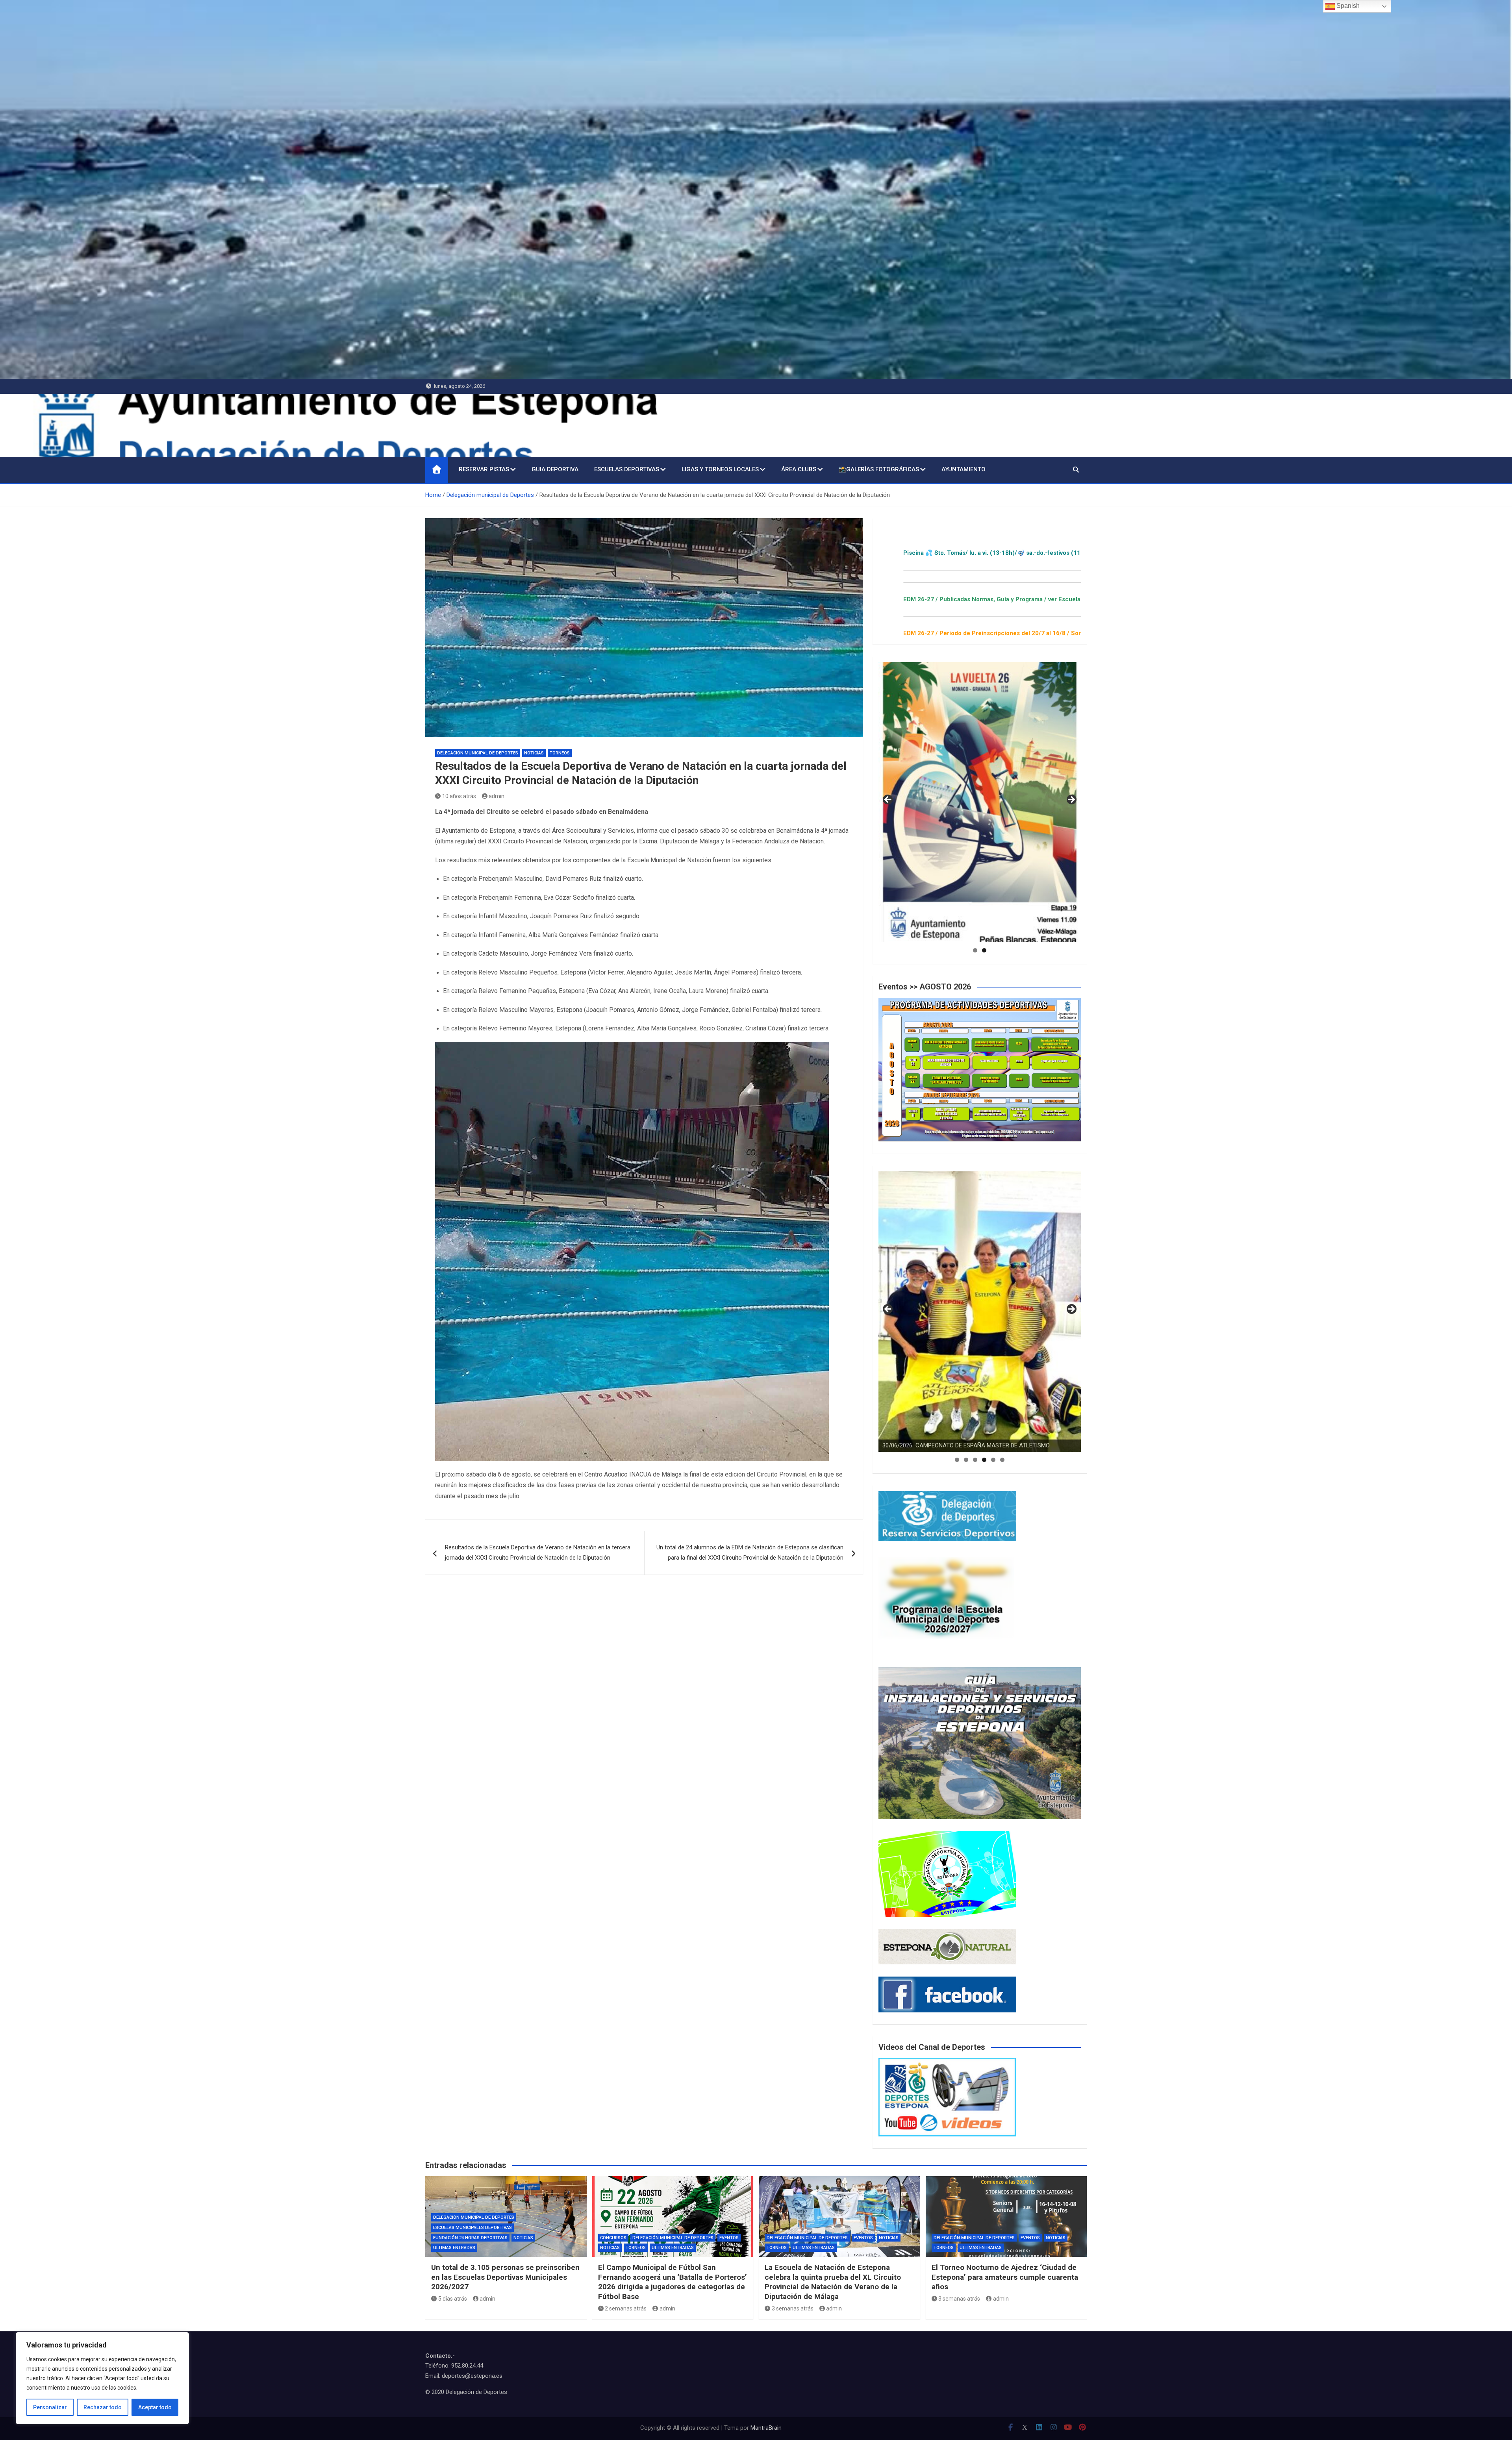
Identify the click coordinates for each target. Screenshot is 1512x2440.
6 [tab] (1002, 1460)
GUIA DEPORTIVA (555, 469)
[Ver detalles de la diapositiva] (980, 802)
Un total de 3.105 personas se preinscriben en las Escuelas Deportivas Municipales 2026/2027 (505, 2277)
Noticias (534, 753)
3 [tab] (975, 1460)
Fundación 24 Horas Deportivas (470, 2238)
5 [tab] (993, 1460)
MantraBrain (766, 2428)
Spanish (1347, 6)
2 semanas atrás (626, 2308)
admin (497, 796)
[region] (102, 2378)
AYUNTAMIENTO (964, 469)
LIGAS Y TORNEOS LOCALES (720, 469)
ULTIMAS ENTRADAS (454, 2248)
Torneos (560, 753)
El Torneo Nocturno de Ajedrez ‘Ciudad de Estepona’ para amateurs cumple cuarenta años (1005, 2277)
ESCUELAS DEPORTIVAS (627, 469)
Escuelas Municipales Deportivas (472, 2228)
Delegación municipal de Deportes (478, 753)
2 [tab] (984, 950)
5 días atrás (453, 2299)
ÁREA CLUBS (799, 469)
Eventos (729, 2238)
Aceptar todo (155, 2407)
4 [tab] (984, 1460)
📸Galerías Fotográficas (879, 469)
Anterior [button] (888, 800)
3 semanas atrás (793, 2308)
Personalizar (50, 2407)
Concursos (613, 2238)
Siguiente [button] (1071, 800)
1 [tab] (975, 950)
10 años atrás (459, 796)
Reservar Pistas (484, 469)
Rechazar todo (103, 2407)
